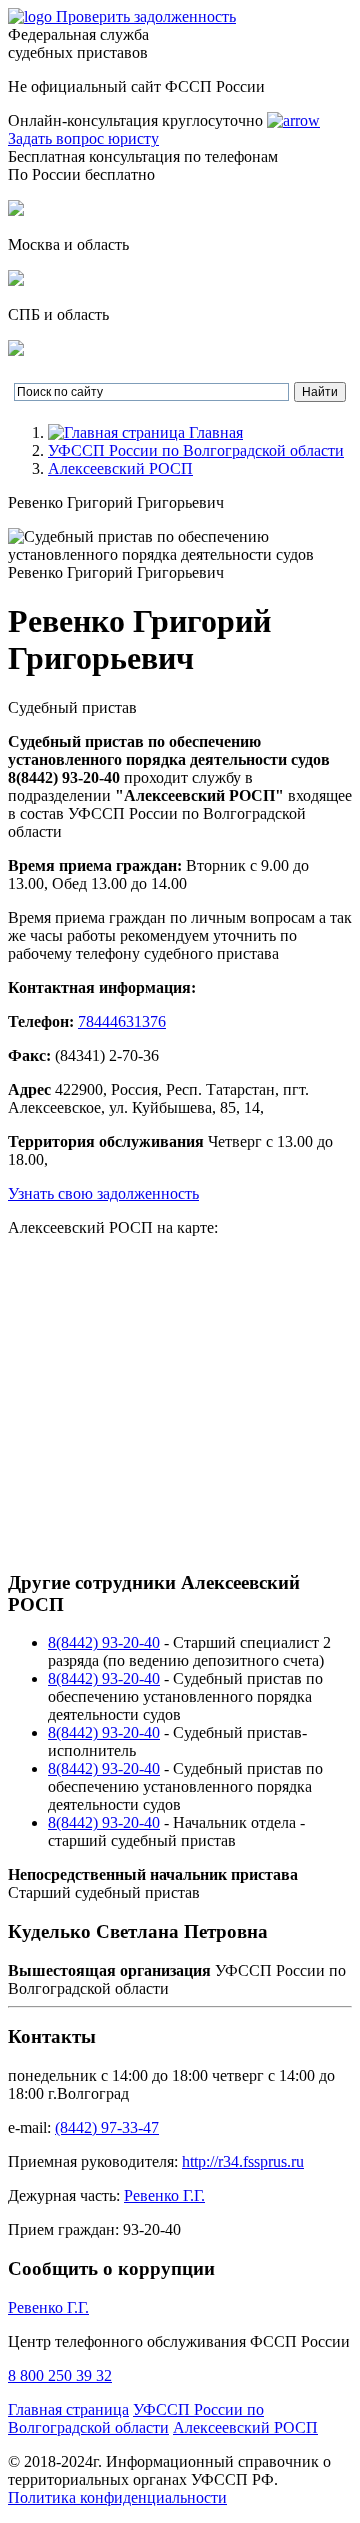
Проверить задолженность (146, 16)
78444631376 (122, 1021)
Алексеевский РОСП (120, 468)
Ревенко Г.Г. (164, 2195)
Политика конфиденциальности (117, 2497)
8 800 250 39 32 (60, 2375)
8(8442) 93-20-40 (104, 1642)
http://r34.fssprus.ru (243, 2161)
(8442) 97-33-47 (107, 2127)
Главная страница (68, 2409)
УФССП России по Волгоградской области (196, 450)
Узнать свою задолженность (103, 1193)
